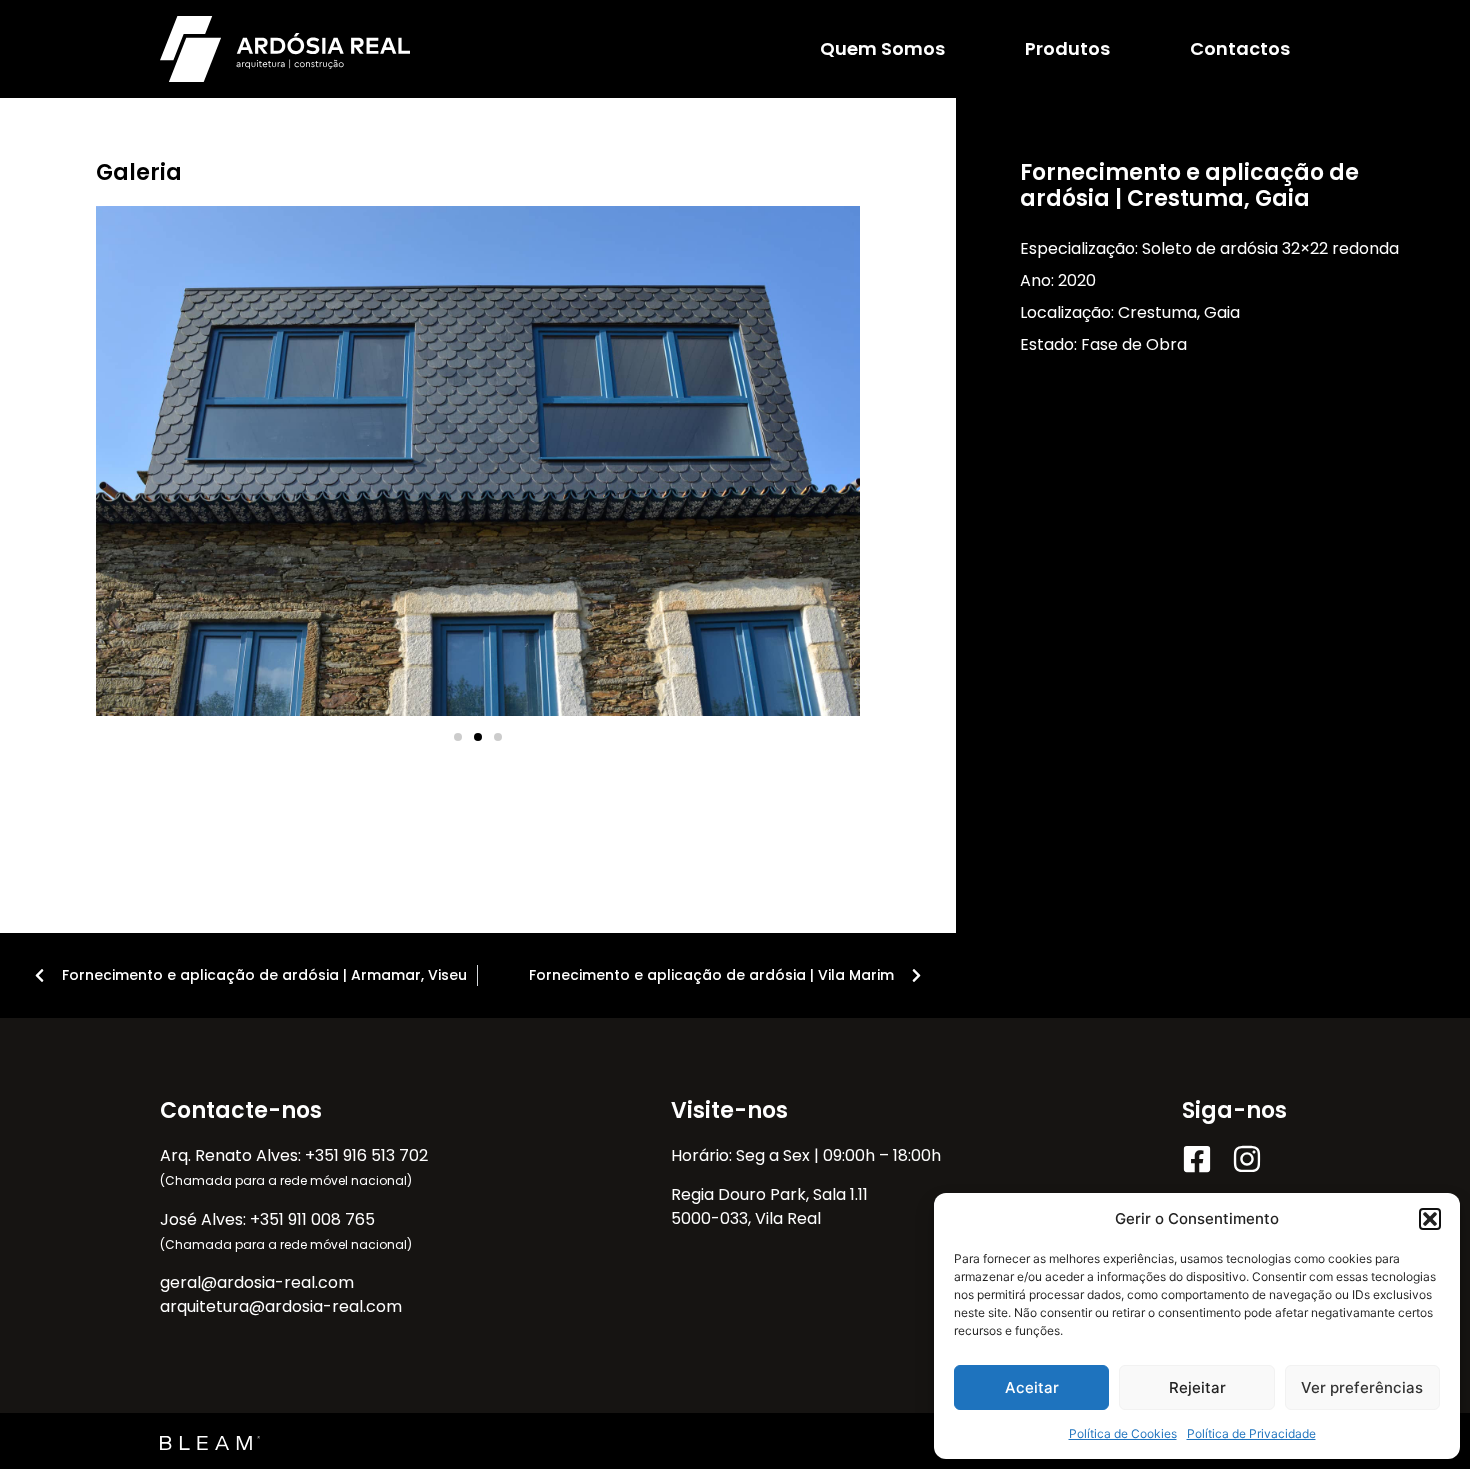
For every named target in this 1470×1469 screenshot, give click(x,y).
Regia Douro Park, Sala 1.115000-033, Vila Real (769, 1206)
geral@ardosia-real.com (257, 1282)
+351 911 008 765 (312, 1219)
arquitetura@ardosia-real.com (281, 1306)
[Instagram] (1247, 1159)
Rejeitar (1197, 1387)
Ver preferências (1362, 1387)
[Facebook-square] (1197, 1159)
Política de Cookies (1123, 1433)
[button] (1430, 1219)
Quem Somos (882, 48)
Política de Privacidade (1251, 1433)
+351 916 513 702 (366, 1155)
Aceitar (1032, 1387)
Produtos (1067, 48)
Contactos (1240, 48)
